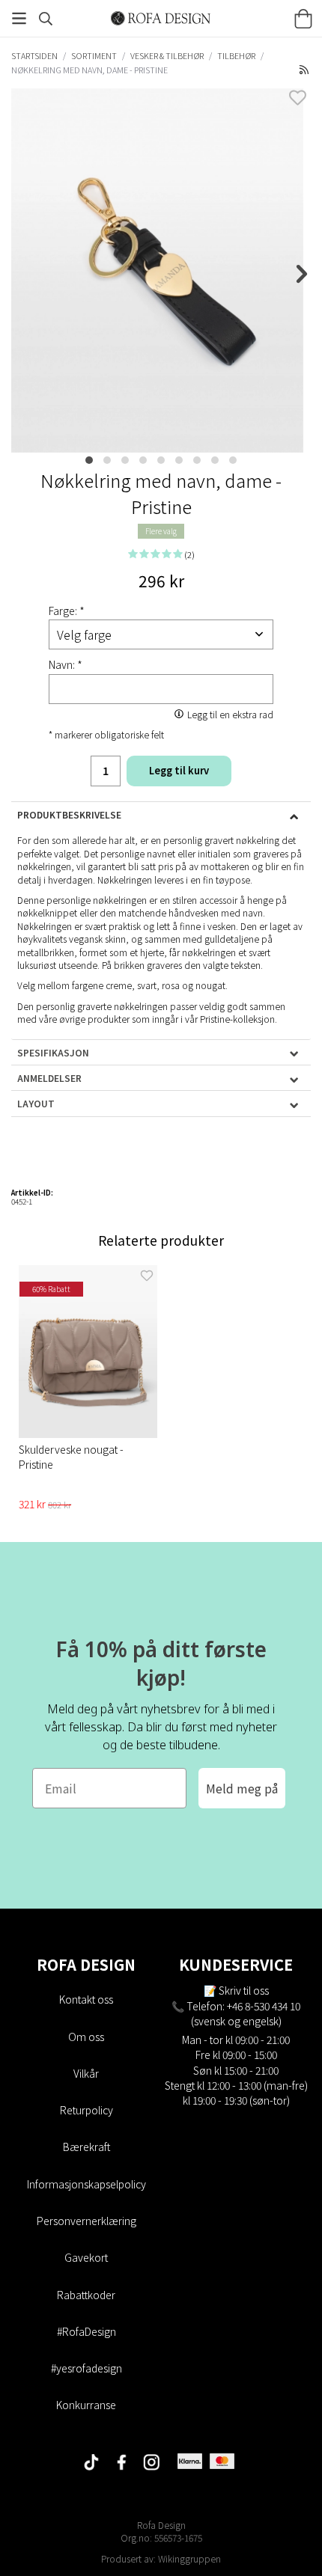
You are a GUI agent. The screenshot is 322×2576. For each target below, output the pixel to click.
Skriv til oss (244, 1990)
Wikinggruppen (189, 2558)
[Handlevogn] (303, 19)
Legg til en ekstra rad (230, 714)
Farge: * (67, 611)
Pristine (215, 1019)
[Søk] (46, 19)
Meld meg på (242, 1788)
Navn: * (66, 664)
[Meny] (19, 18)
